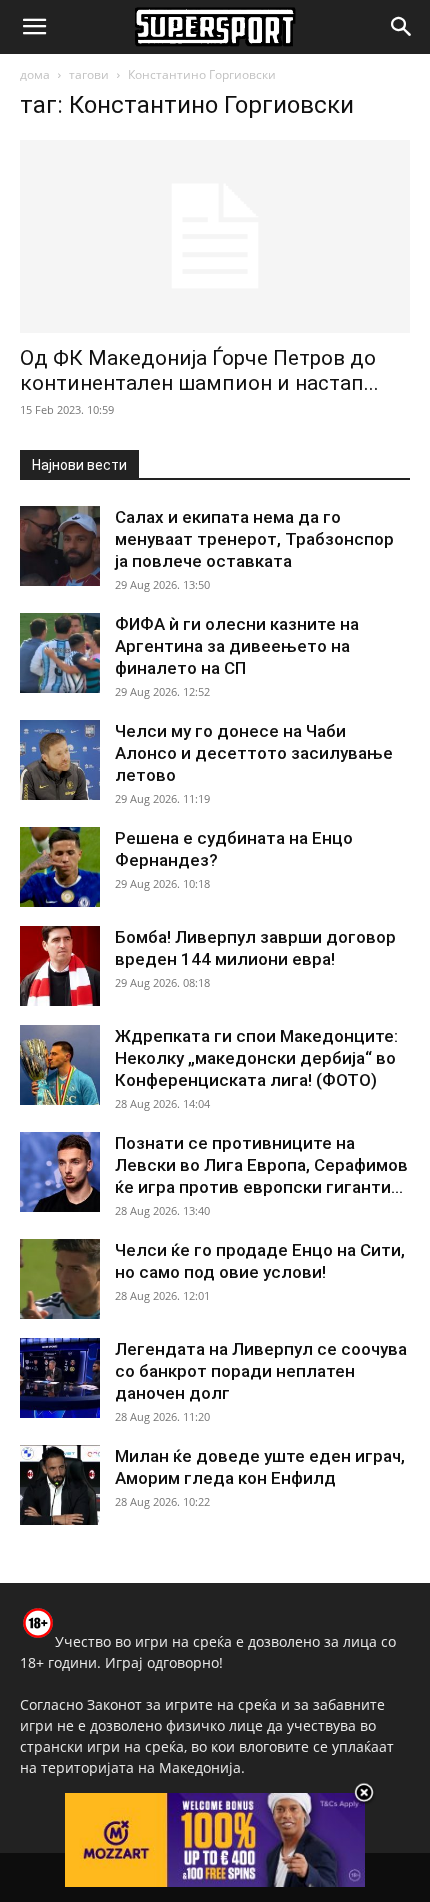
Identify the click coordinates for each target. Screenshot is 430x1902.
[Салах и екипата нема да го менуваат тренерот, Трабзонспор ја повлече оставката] (60, 546)
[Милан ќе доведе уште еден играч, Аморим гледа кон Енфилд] (60, 1485)
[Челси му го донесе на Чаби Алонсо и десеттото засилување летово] (60, 760)
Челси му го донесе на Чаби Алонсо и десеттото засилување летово (254, 753)
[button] (34, 27)
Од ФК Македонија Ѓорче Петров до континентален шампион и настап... (199, 370)
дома (35, 74)
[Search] (402, 27)
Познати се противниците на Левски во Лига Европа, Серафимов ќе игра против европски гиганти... (261, 1165)
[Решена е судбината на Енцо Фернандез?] (60, 867)
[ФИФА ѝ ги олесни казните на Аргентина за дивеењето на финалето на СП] (60, 653)
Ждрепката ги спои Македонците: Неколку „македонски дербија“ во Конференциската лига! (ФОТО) (256, 1058)
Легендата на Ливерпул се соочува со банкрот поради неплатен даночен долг (261, 1371)
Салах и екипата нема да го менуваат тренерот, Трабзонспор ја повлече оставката (254, 539)
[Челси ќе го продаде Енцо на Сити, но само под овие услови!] (60, 1279)
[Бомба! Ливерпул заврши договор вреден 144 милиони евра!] (60, 966)
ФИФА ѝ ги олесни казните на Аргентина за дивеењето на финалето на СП (237, 646)
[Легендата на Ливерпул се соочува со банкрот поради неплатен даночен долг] (60, 1378)
